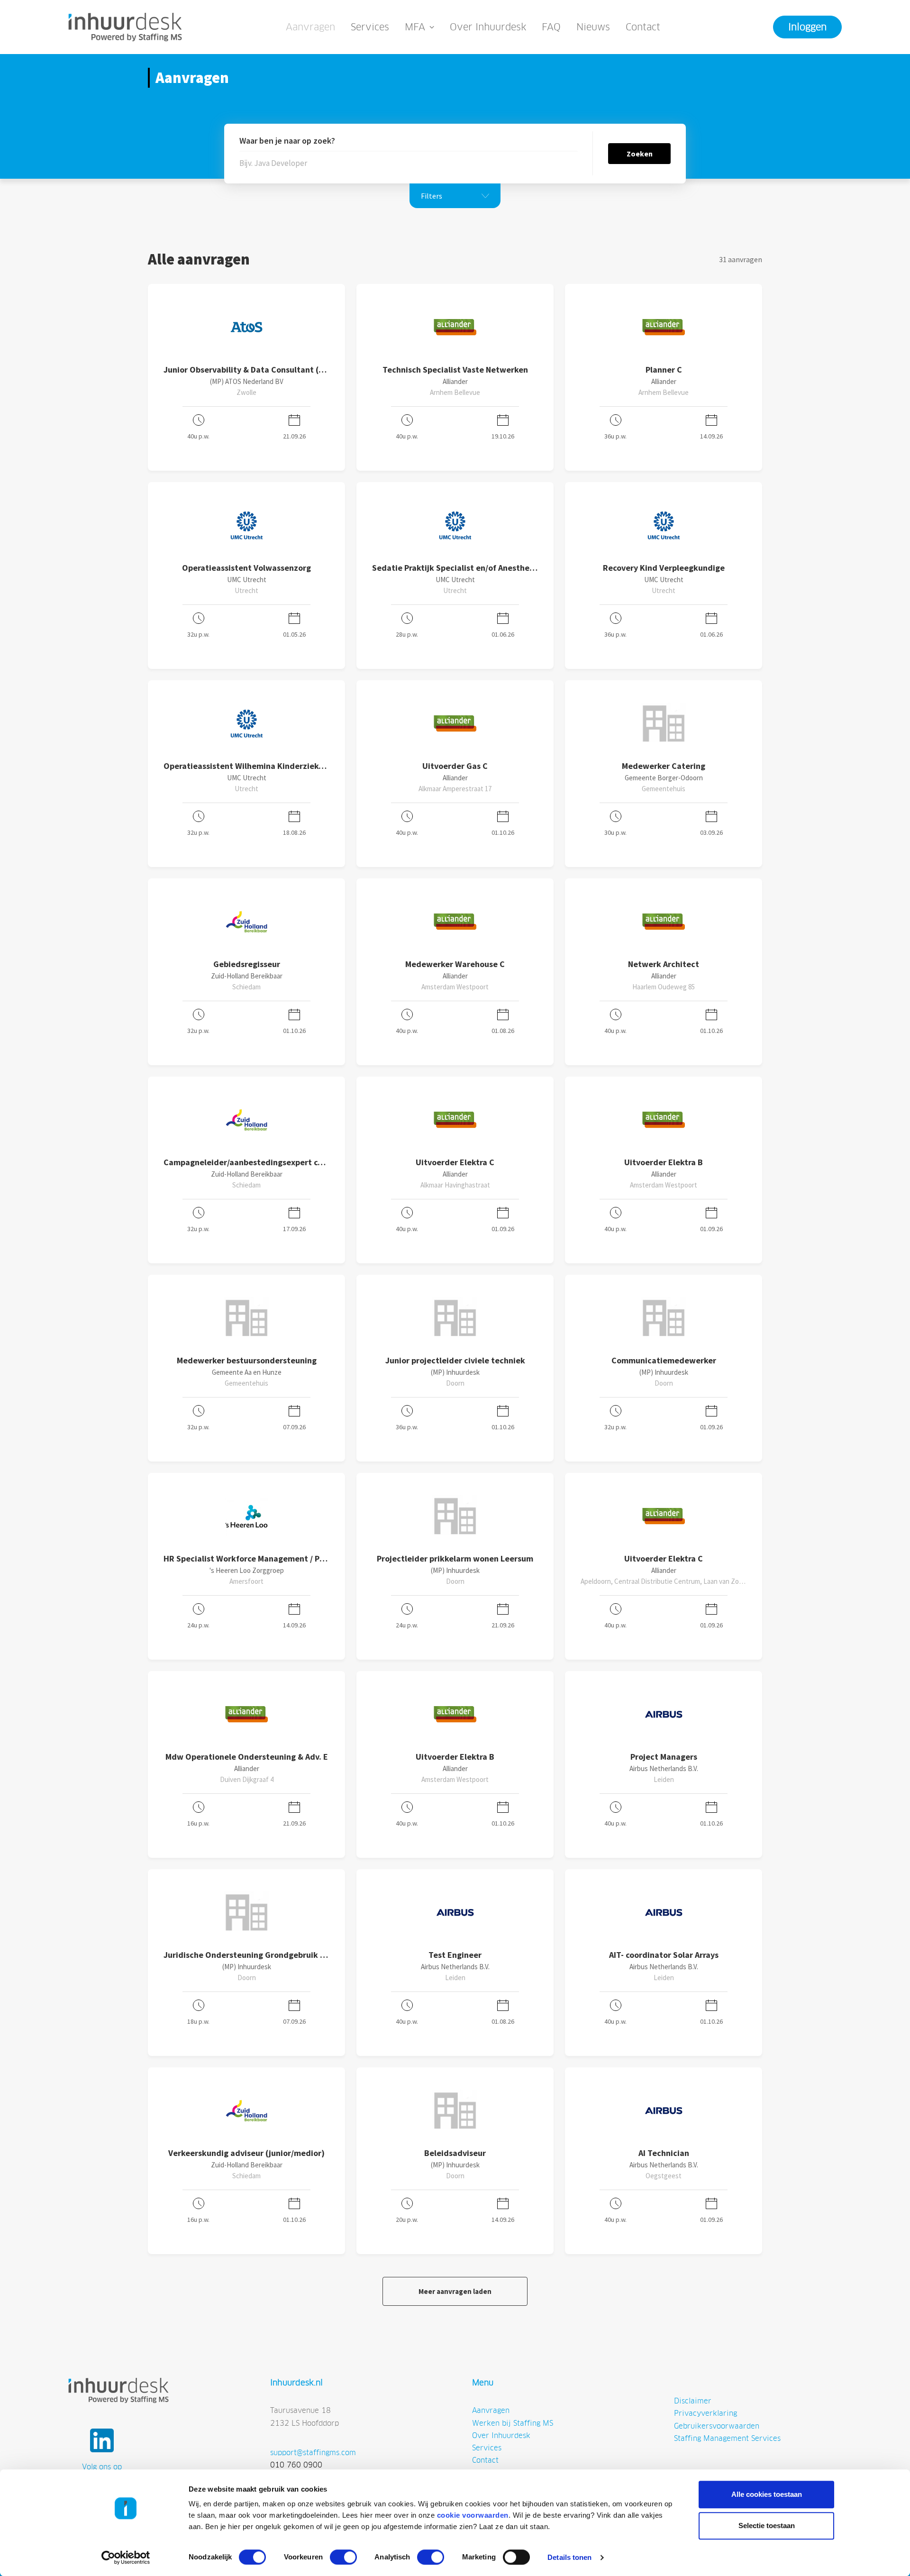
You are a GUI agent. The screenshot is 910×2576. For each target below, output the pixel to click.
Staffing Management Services (727, 2438)
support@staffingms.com (313, 2453)
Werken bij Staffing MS (513, 2423)
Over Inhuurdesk (488, 27)
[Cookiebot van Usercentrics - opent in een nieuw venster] (126, 2558)
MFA (415, 27)
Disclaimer (693, 2401)
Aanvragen (310, 27)
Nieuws (593, 27)
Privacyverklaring (705, 2413)
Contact (643, 27)
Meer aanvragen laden (455, 2291)
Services (370, 27)
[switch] (343, 2557)
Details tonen (569, 2557)
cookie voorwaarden (473, 2515)
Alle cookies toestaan (767, 2494)
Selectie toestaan (767, 2526)
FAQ (551, 27)
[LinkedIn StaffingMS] (102, 2440)
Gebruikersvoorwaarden (717, 2426)
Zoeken (640, 154)
